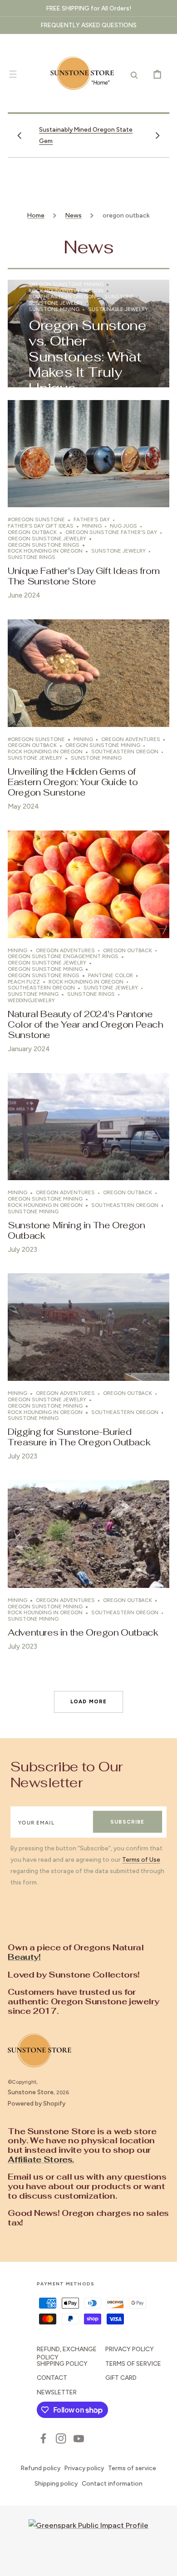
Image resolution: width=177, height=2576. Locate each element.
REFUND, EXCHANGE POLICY (67, 2353)
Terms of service (132, 2468)
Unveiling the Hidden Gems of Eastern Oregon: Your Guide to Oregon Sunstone (73, 782)
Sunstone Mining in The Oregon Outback (76, 1230)
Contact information (112, 2483)
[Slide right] (157, 135)
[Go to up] (164, 2563)
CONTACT (52, 2378)
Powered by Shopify (37, 2103)
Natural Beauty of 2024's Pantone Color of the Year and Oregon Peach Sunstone (85, 1024)
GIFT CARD (121, 2378)
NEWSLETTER (57, 2392)
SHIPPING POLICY (62, 2363)
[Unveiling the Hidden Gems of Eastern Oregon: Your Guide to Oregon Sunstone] (88, 719)
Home (36, 215)
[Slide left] (20, 135)
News (74, 215)
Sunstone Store (31, 2092)
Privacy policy (84, 2468)
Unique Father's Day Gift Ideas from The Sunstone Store (84, 576)
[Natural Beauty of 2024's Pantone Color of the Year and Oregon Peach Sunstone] (88, 945)
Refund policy (41, 2468)
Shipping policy (56, 2483)
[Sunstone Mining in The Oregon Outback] (88, 1167)
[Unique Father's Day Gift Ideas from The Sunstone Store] (88, 504)
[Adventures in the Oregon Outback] (88, 1569)
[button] (13, 74)
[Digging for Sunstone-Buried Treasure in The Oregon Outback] (88, 1370)
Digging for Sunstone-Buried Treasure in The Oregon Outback (79, 1437)
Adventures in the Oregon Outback (83, 1632)
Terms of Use (141, 1859)
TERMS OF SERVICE (133, 2363)
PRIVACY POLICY (130, 2349)
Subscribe (127, 1822)
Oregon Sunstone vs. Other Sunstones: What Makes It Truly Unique (87, 357)
